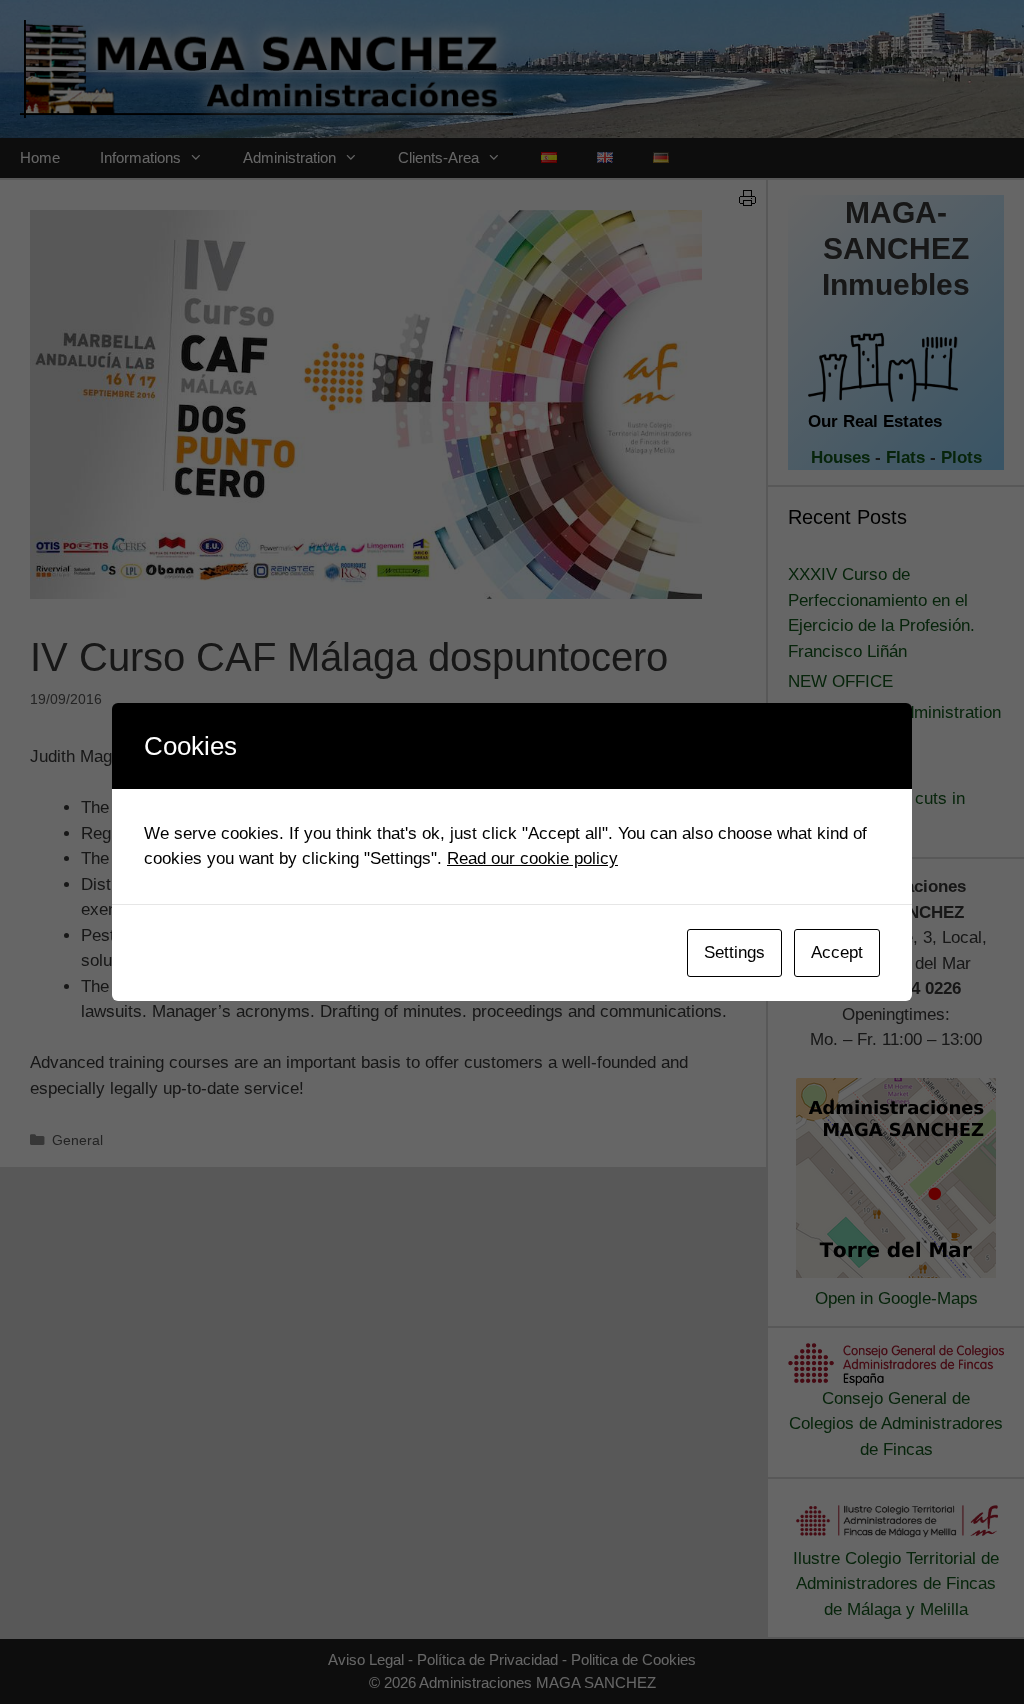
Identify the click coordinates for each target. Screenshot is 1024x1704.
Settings (734, 952)
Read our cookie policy (532, 858)
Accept (837, 952)
